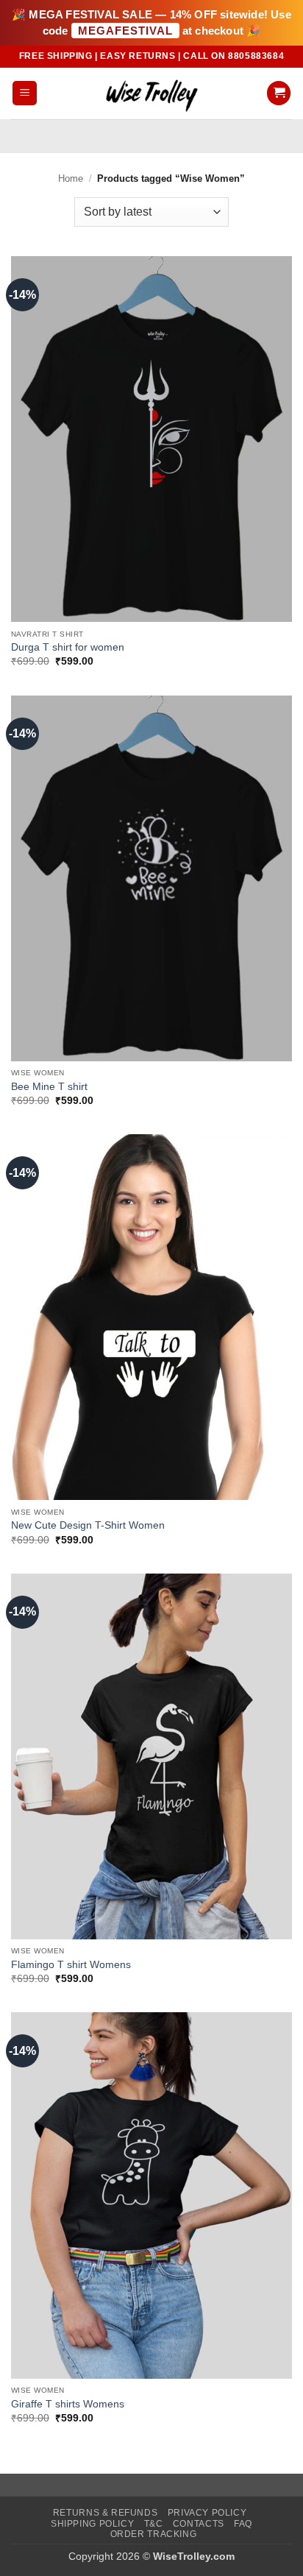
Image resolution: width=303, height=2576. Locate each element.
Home (71, 178)
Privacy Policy (207, 2513)
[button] (25, 93)
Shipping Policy (92, 2524)
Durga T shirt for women (68, 647)
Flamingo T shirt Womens (71, 1965)
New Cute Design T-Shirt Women (88, 1525)
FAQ (243, 2524)
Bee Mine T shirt (49, 1087)
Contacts (199, 2524)
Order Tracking (154, 2534)
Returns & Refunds (105, 2513)
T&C (154, 2524)
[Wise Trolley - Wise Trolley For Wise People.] (151, 93)
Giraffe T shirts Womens (68, 2404)
